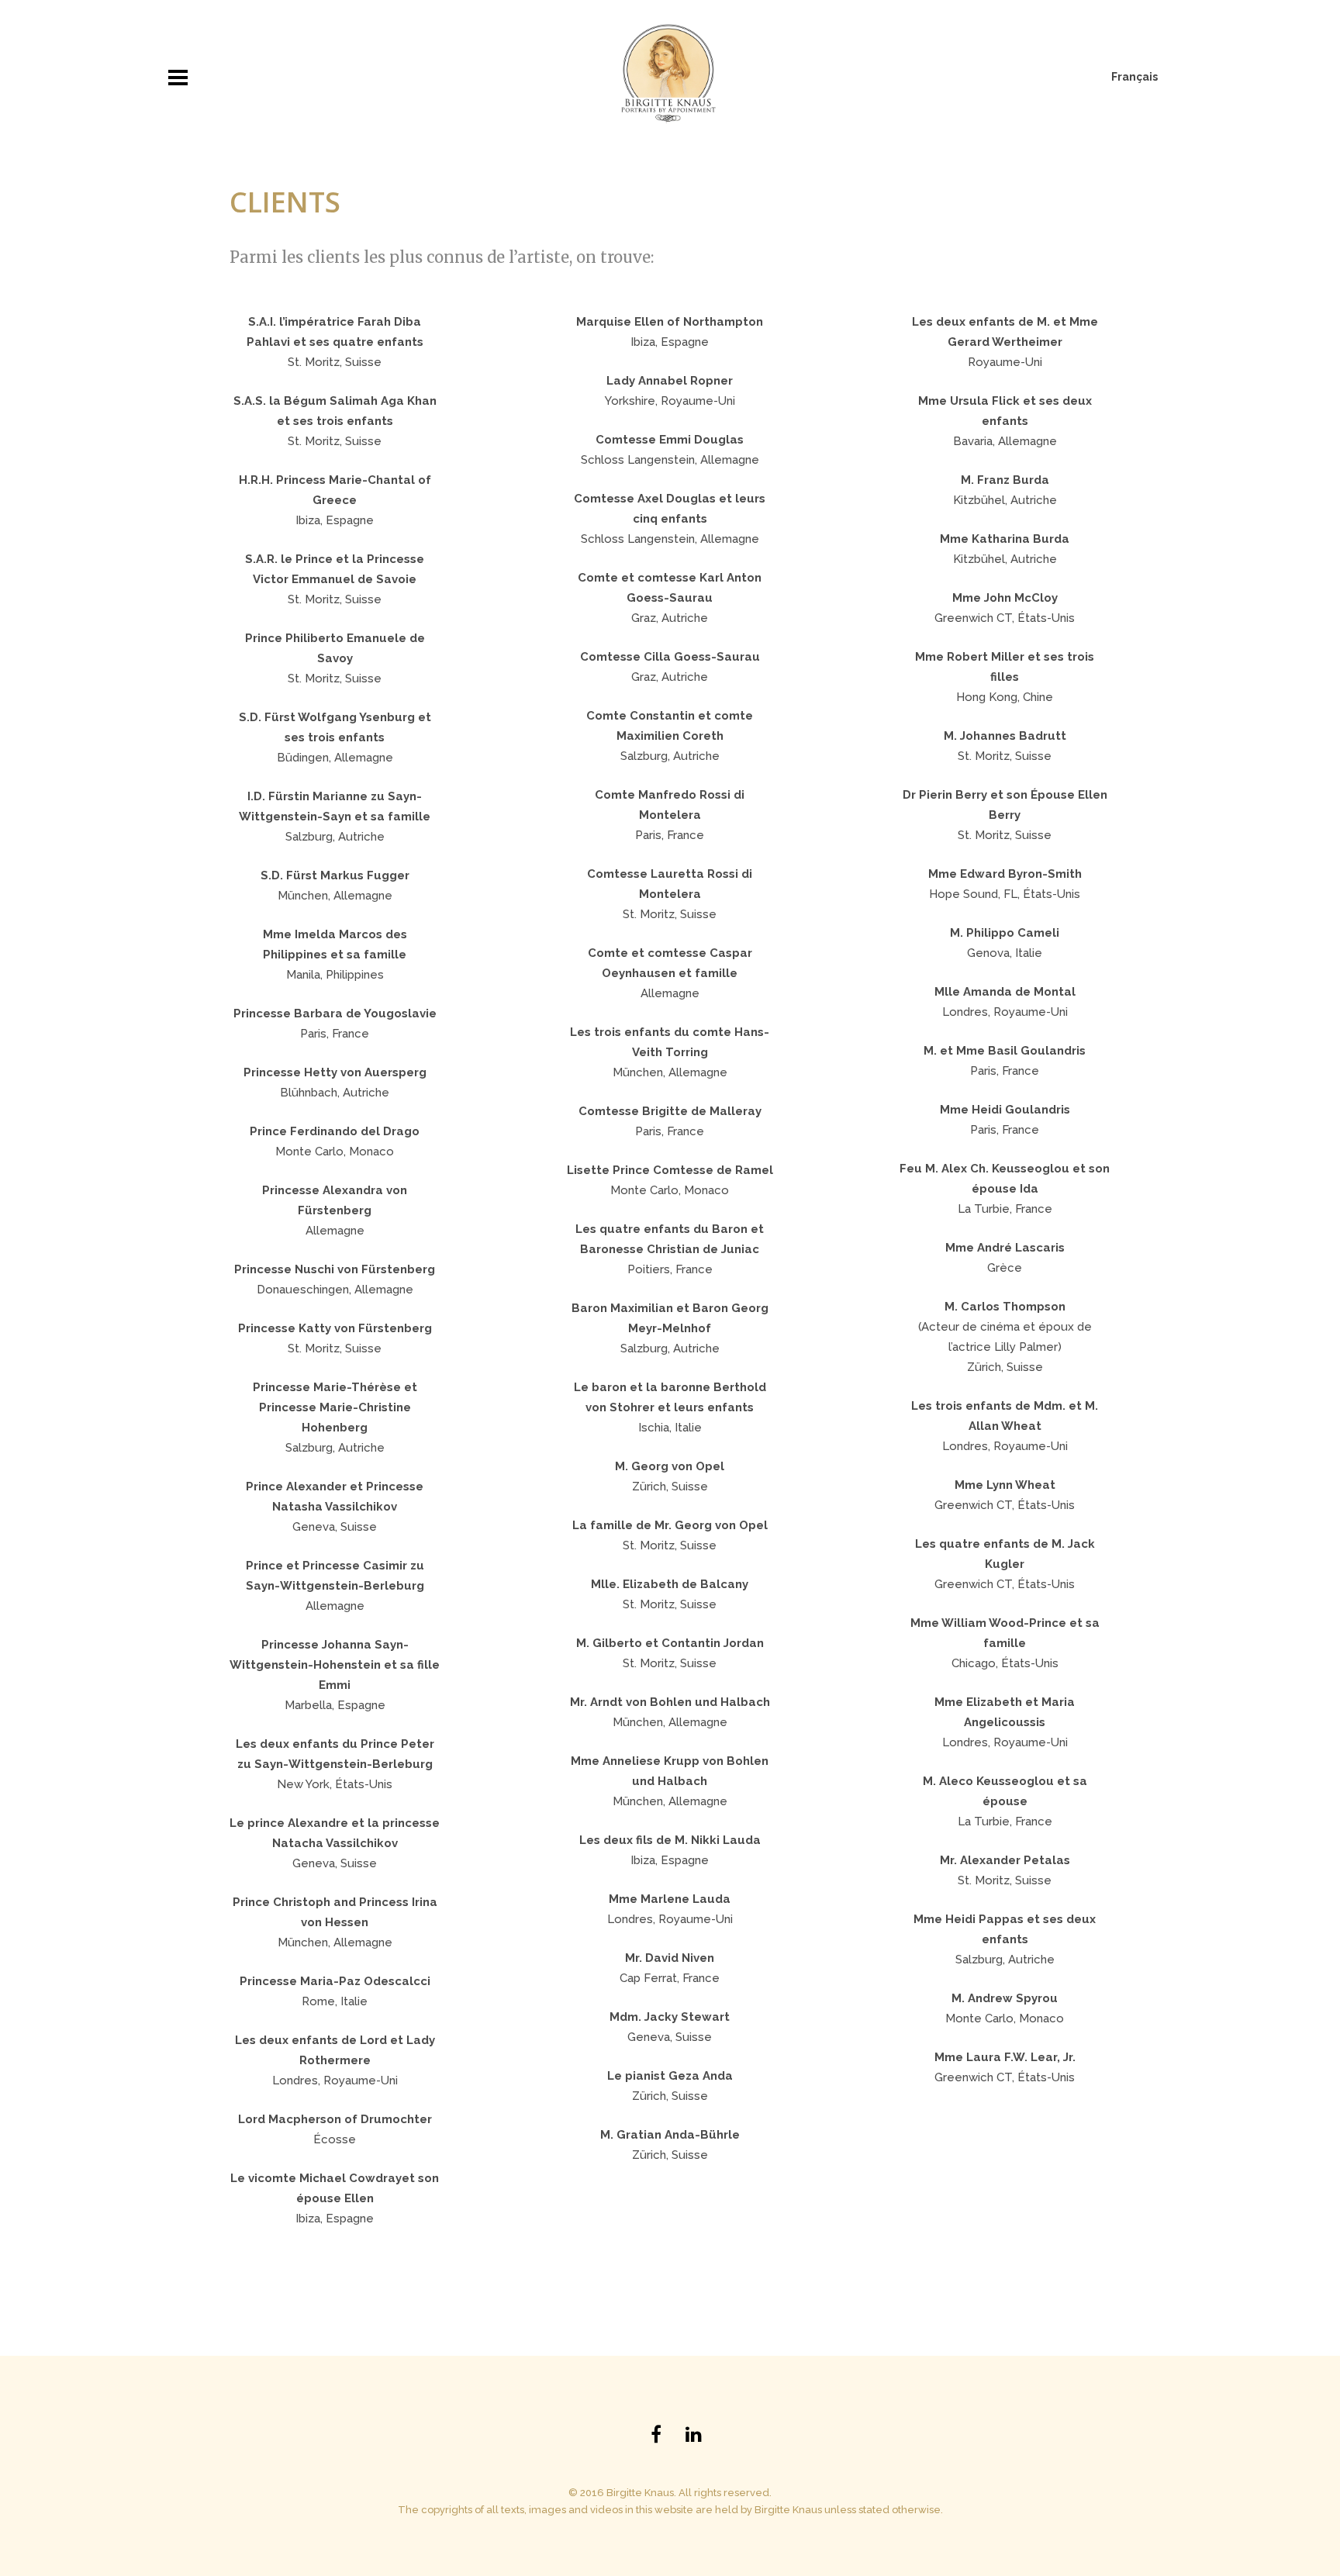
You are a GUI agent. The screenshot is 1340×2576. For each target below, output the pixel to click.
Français (1135, 77)
